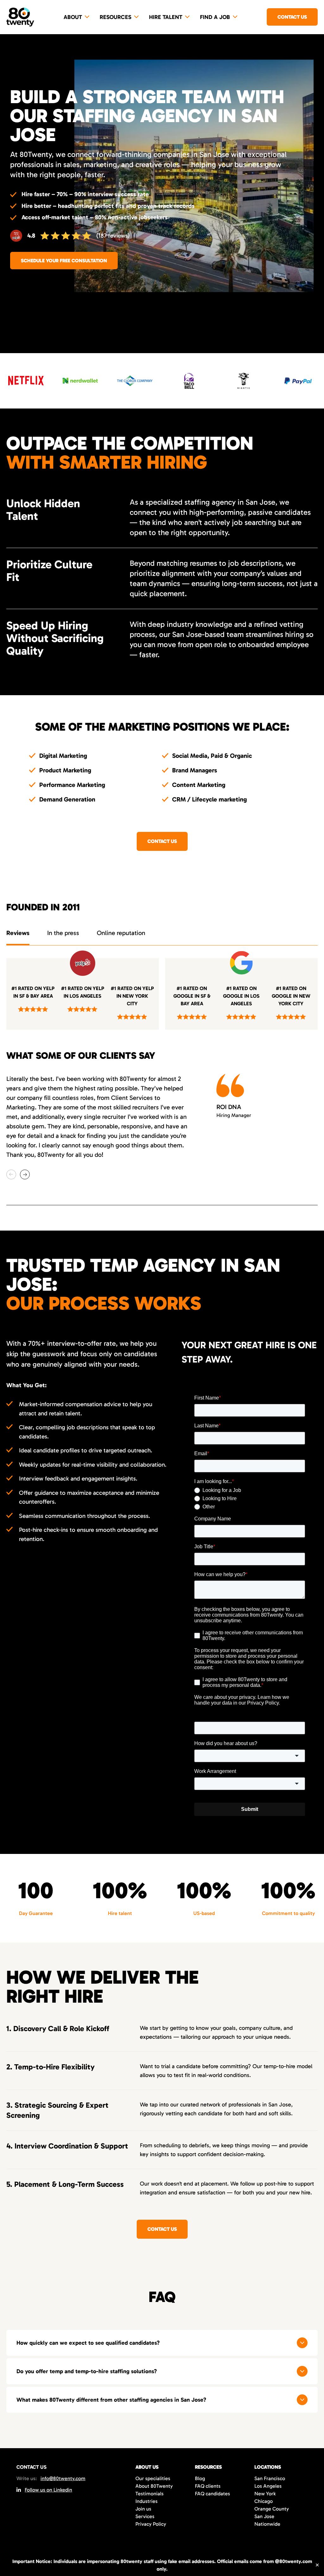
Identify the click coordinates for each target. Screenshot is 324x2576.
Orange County (272, 2509)
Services (145, 2516)
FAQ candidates (212, 2494)
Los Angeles (268, 2486)
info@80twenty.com (63, 2478)
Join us (143, 2509)
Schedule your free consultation (64, 261)
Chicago (264, 2501)
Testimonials (150, 2494)
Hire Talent (166, 17)
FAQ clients (208, 2486)
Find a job (215, 17)
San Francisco (270, 2478)
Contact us (292, 17)
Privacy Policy (151, 2524)
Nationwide (267, 2524)
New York (265, 2494)
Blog (200, 2478)
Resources (115, 17)
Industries (146, 2501)
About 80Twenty (154, 2486)
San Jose (264, 2516)
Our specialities (153, 2478)
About (73, 17)
